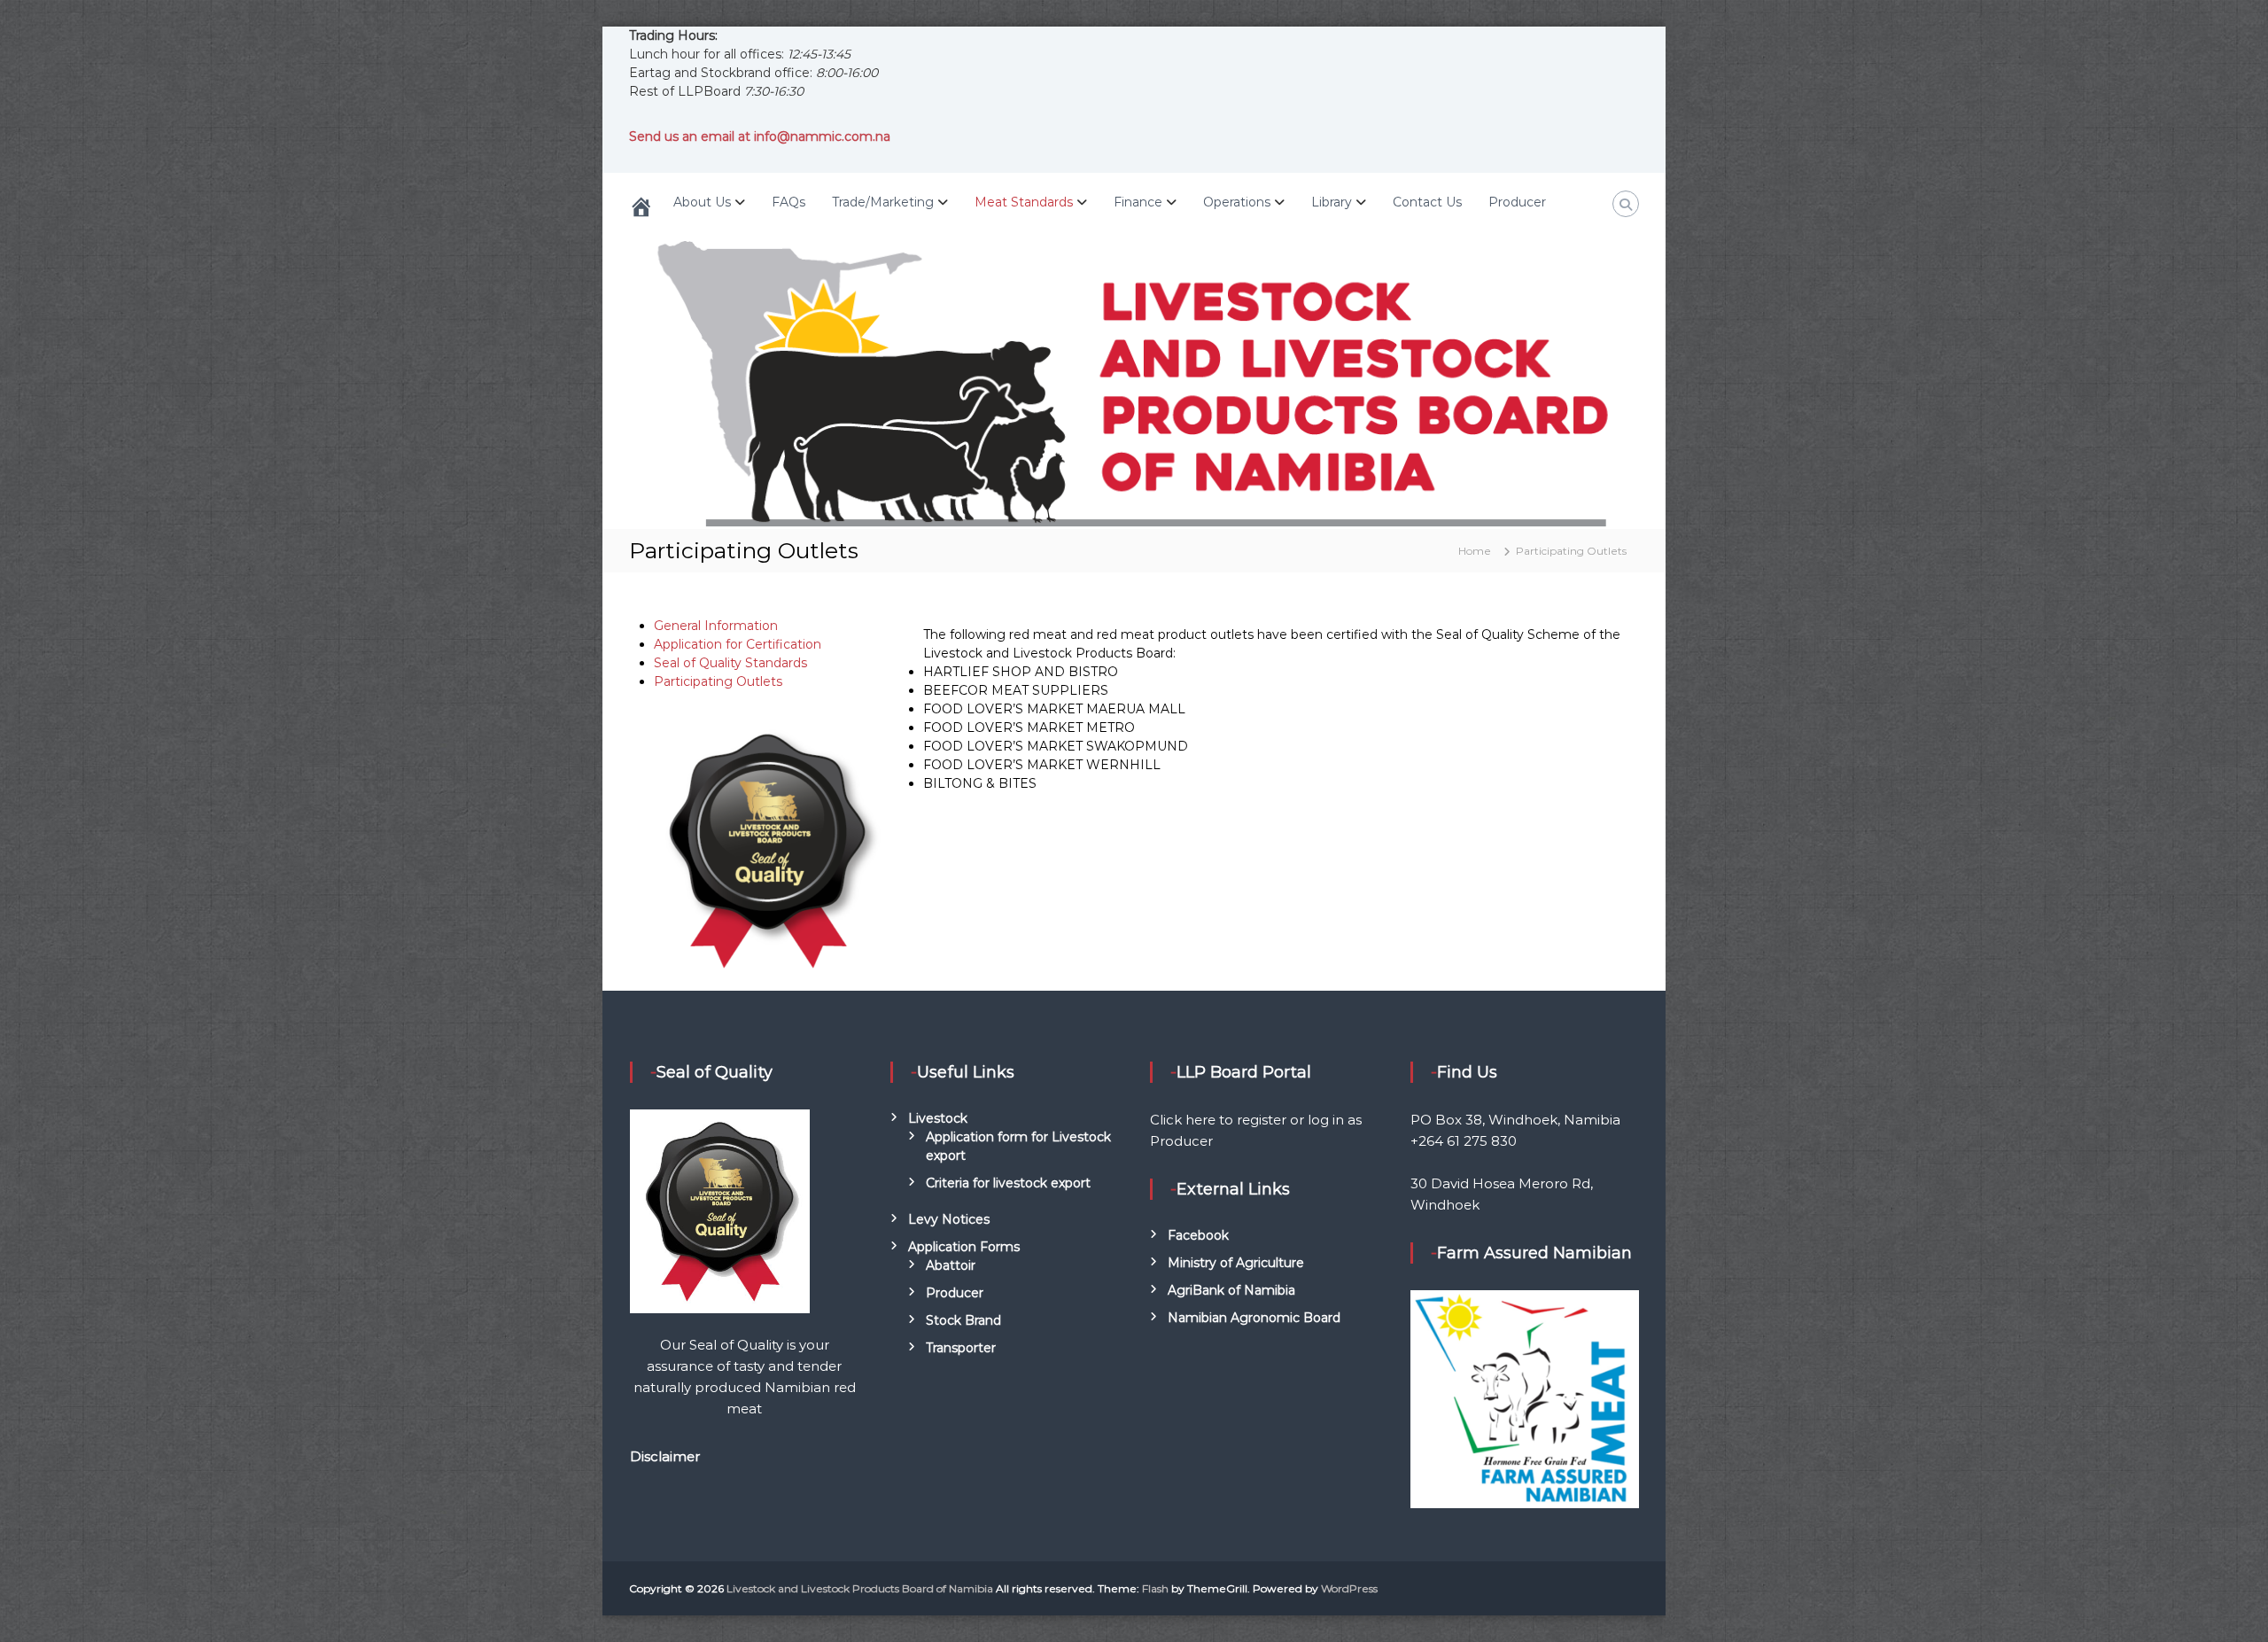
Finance (1138, 202)
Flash (1155, 1588)
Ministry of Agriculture (1236, 1263)
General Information (716, 626)
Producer (1517, 202)
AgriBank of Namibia (1231, 1290)
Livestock (938, 1118)
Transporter (961, 1348)
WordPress (1349, 1588)
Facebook (1198, 1235)
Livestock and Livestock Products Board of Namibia (860, 1588)
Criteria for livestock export (1008, 1183)
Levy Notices (949, 1219)
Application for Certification (738, 644)
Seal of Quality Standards (730, 663)
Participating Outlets (718, 681)
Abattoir (951, 1265)
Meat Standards (1024, 202)
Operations (1237, 202)
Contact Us (1427, 202)
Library (1332, 202)
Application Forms (964, 1247)
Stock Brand (963, 1320)
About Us (702, 202)
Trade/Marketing (883, 202)
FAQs (788, 202)
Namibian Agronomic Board (1254, 1318)
